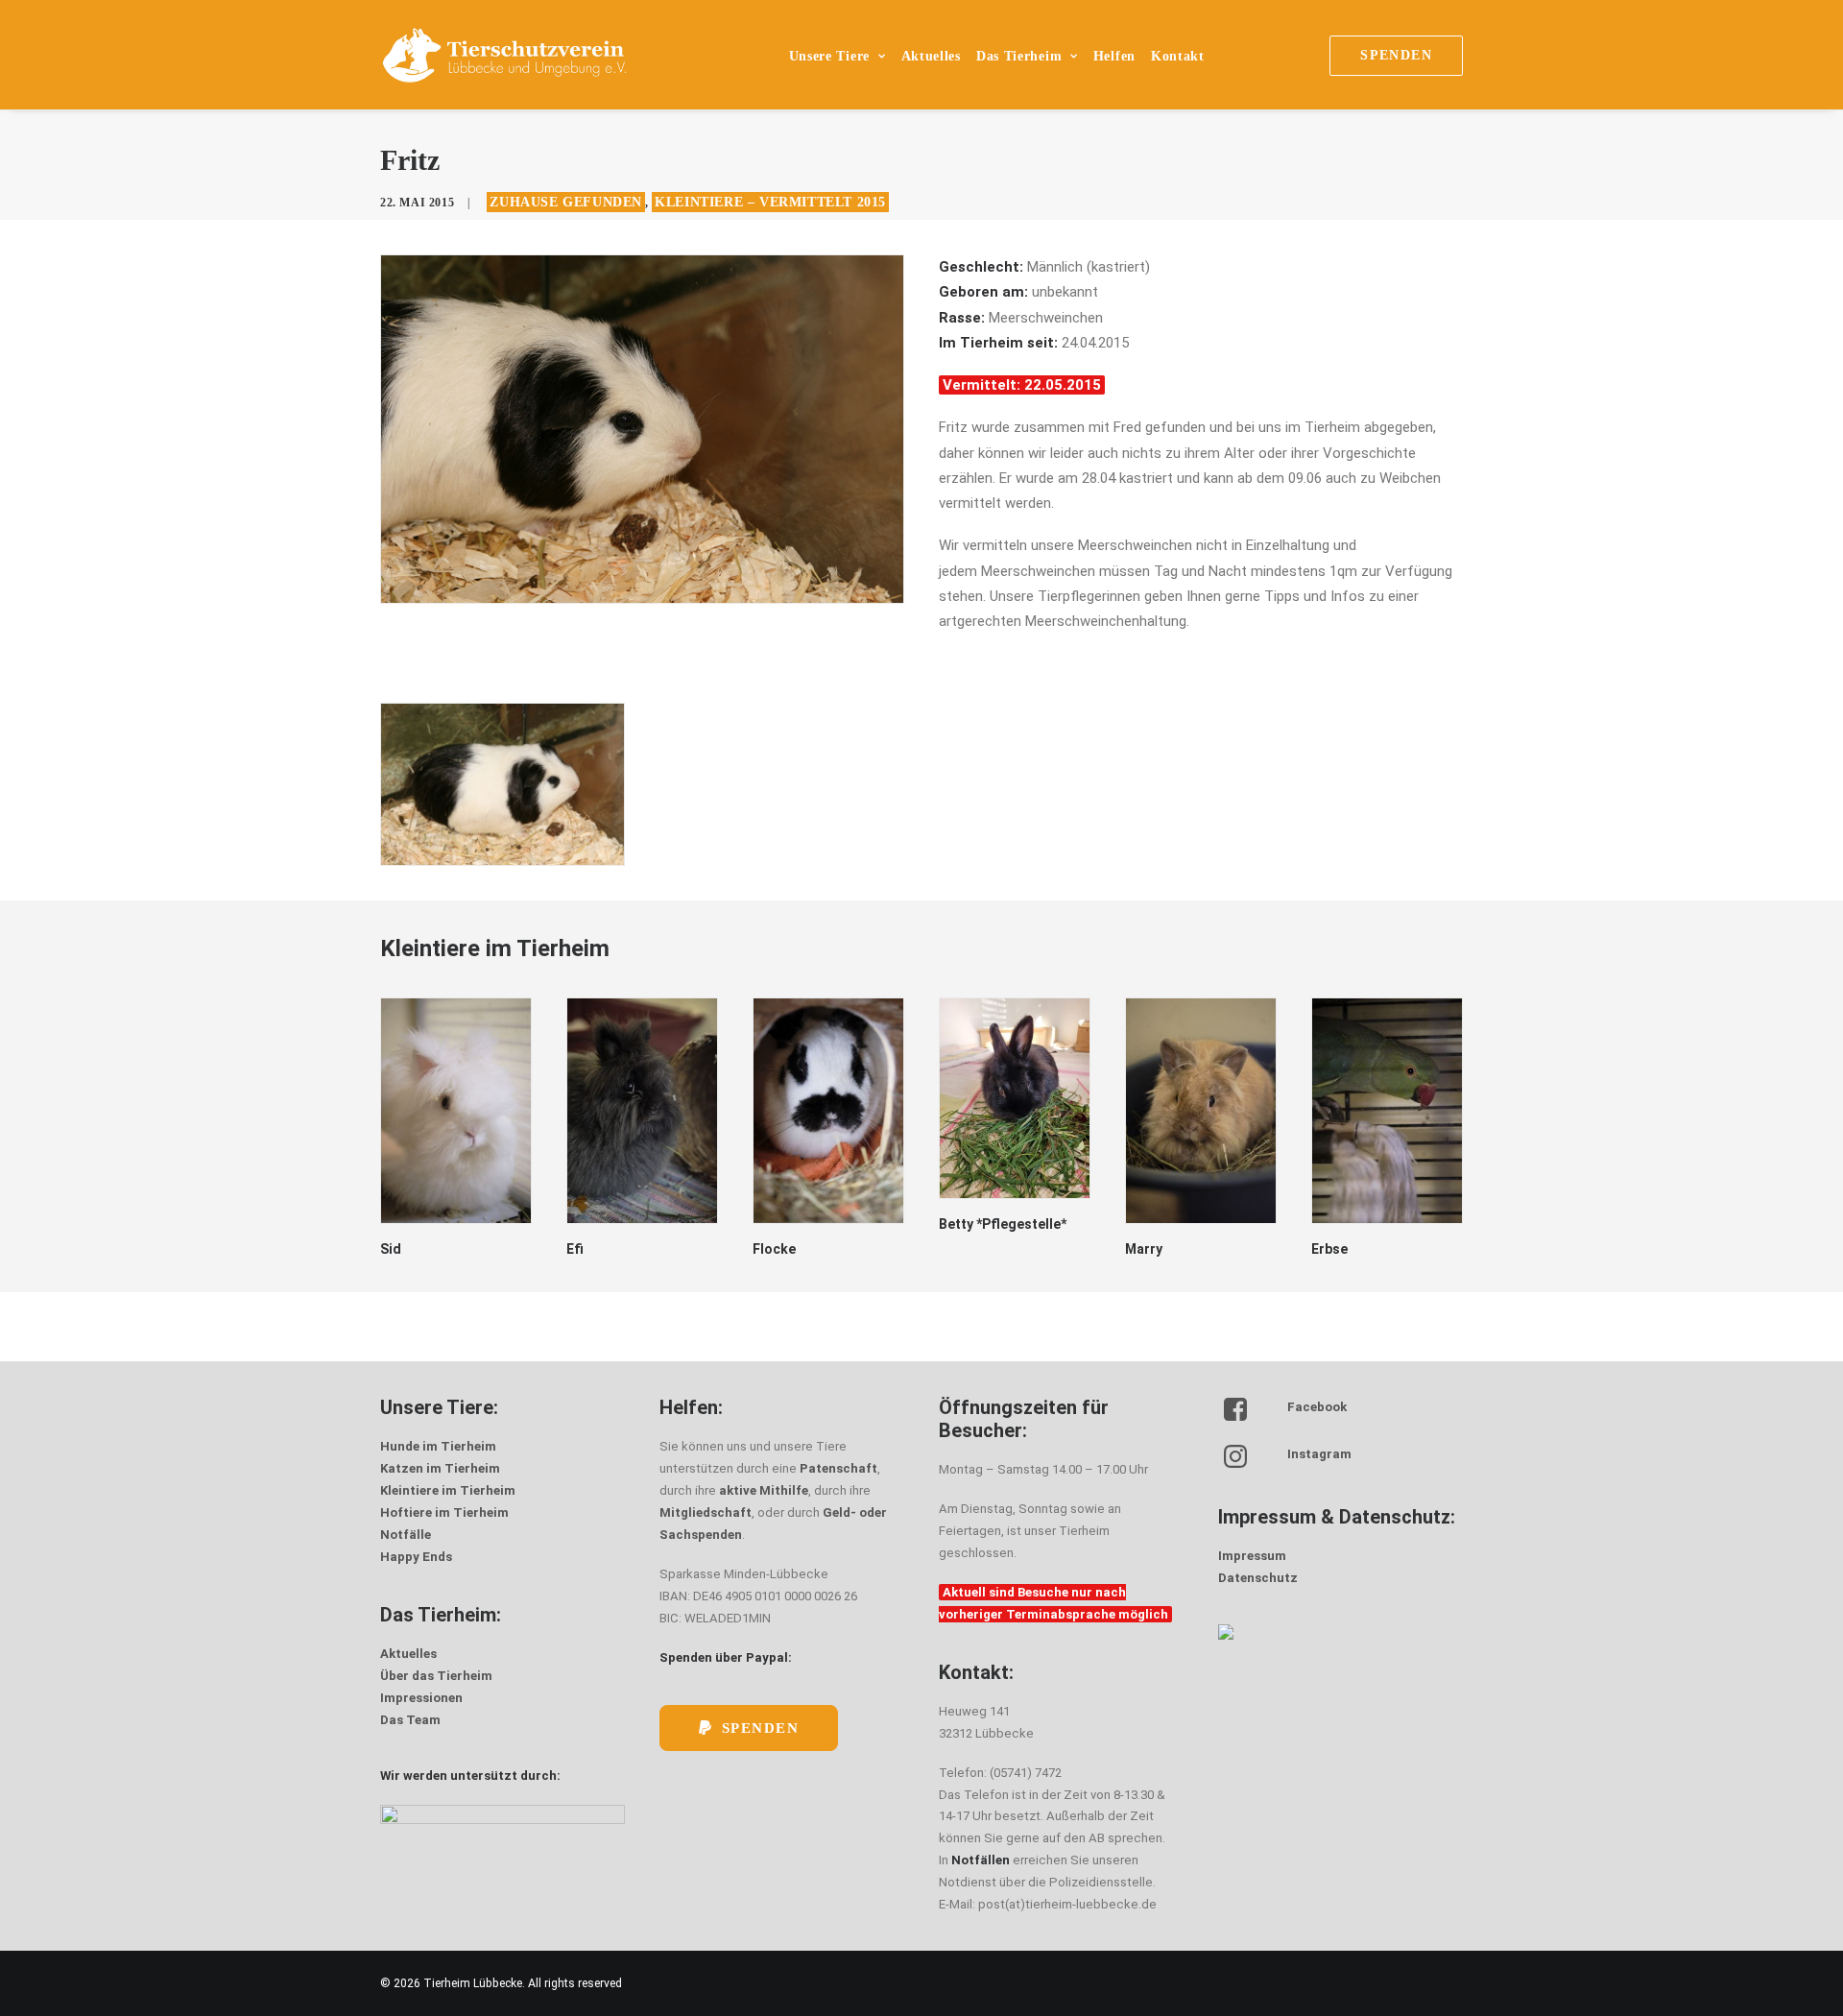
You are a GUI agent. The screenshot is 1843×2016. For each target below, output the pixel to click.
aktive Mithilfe (764, 1490)
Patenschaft (838, 1468)
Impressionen (421, 1698)
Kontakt (1178, 56)
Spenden (761, 1728)
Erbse (1329, 1249)
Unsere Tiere (829, 56)
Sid (391, 1249)
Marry (1144, 1249)
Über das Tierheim (436, 1676)
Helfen (1114, 56)
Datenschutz (1258, 1578)
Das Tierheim (1019, 56)
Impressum (1252, 1556)
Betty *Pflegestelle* (1003, 1224)
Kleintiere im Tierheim (448, 1490)
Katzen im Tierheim (440, 1468)
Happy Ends (416, 1557)
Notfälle (406, 1535)
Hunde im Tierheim (438, 1446)
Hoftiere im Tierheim (444, 1512)
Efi (575, 1249)
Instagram (1319, 1454)
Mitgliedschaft (706, 1512)
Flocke (774, 1249)
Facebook (1317, 1407)
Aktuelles (931, 56)
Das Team (410, 1720)
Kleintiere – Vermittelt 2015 (770, 202)
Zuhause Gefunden (566, 202)
